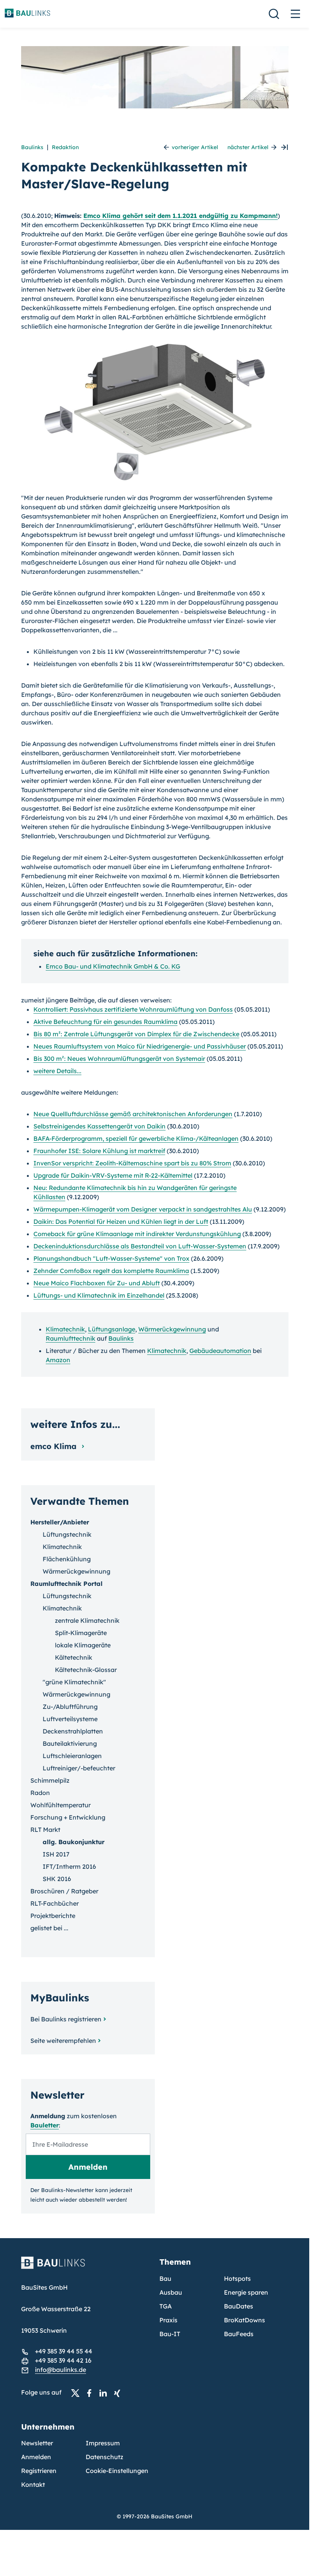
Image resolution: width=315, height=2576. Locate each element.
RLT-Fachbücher (55, 1903)
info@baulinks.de (61, 2370)
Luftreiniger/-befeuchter (79, 1768)
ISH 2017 (56, 1854)
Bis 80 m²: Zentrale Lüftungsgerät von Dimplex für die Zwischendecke (136, 1034)
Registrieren (39, 2471)
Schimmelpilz (50, 1780)
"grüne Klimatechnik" (74, 1682)
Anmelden (36, 2457)
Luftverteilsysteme (70, 1719)
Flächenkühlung (67, 1559)
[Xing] (119, 2393)
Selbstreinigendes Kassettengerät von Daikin (99, 1126)
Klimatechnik (65, 1329)
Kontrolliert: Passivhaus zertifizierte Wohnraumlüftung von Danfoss (133, 1009)
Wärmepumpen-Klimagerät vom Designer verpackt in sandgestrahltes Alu (143, 1209)
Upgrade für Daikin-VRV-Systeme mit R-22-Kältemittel (113, 1175)
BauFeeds (239, 2334)
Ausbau (171, 2292)
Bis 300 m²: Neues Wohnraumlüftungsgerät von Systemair (119, 1059)
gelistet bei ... (49, 1928)
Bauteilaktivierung (70, 1743)
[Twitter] (78, 2393)
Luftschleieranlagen (72, 1756)
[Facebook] (91, 2393)
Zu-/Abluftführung (70, 1707)
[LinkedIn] (105, 2393)
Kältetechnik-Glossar (86, 1670)
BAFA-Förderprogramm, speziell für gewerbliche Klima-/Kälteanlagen (136, 1138)
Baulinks (32, 147)
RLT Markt (45, 1830)
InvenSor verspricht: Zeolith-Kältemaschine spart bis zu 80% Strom (132, 1163)
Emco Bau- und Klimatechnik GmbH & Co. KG (113, 966)
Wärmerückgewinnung (172, 1329)
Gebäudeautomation (220, 1351)
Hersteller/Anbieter (60, 1522)
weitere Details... (57, 1071)
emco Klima (55, 1446)
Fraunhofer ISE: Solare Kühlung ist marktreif (99, 1151)
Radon (40, 1793)
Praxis (168, 2320)
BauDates (239, 2306)
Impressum (103, 2443)
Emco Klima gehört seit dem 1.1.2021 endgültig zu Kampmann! (181, 216)
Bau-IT (170, 2334)
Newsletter (37, 2443)
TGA (166, 2306)
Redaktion (65, 147)
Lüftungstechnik (67, 1534)
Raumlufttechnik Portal (66, 1584)
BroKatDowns (245, 2320)
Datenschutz (104, 2457)
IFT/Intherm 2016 (69, 1866)
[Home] (86, 2267)
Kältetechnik (74, 1657)
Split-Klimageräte (81, 1633)
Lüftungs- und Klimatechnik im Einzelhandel (99, 1295)
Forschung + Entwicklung (68, 1817)
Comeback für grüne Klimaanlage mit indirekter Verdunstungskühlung (137, 1234)
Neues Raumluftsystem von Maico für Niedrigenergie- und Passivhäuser (140, 1046)
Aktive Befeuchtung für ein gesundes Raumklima (105, 1022)
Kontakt (33, 2485)
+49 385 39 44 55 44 (64, 2351)
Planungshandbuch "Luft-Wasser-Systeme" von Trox (111, 1258)
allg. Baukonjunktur (74, 1842)
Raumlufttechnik (70, 1338)
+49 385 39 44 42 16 (63, 2360)
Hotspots (237, 2279)
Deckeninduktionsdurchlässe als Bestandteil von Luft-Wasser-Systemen (140, 1246)
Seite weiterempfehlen (63, 2041)
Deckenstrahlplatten (73, 1731)
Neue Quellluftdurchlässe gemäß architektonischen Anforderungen (133, 1114)
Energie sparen (246, 2292)
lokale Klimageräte (83, 1645)
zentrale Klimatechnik (87, 1620)
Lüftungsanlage (112, 1329)
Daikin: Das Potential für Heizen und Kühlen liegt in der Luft (121, 1222)
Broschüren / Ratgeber (64, 1891)
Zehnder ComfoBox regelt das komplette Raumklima (111, 1271)
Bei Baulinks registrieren (66, 2019)
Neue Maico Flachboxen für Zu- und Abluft (97, 1283)
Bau (165, 2279)
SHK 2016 (57, 1879)
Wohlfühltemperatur (61, 1805)
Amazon (58, 1360)
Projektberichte (53, 1916)
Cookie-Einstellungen (117, 2471)
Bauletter (45, 2125)
